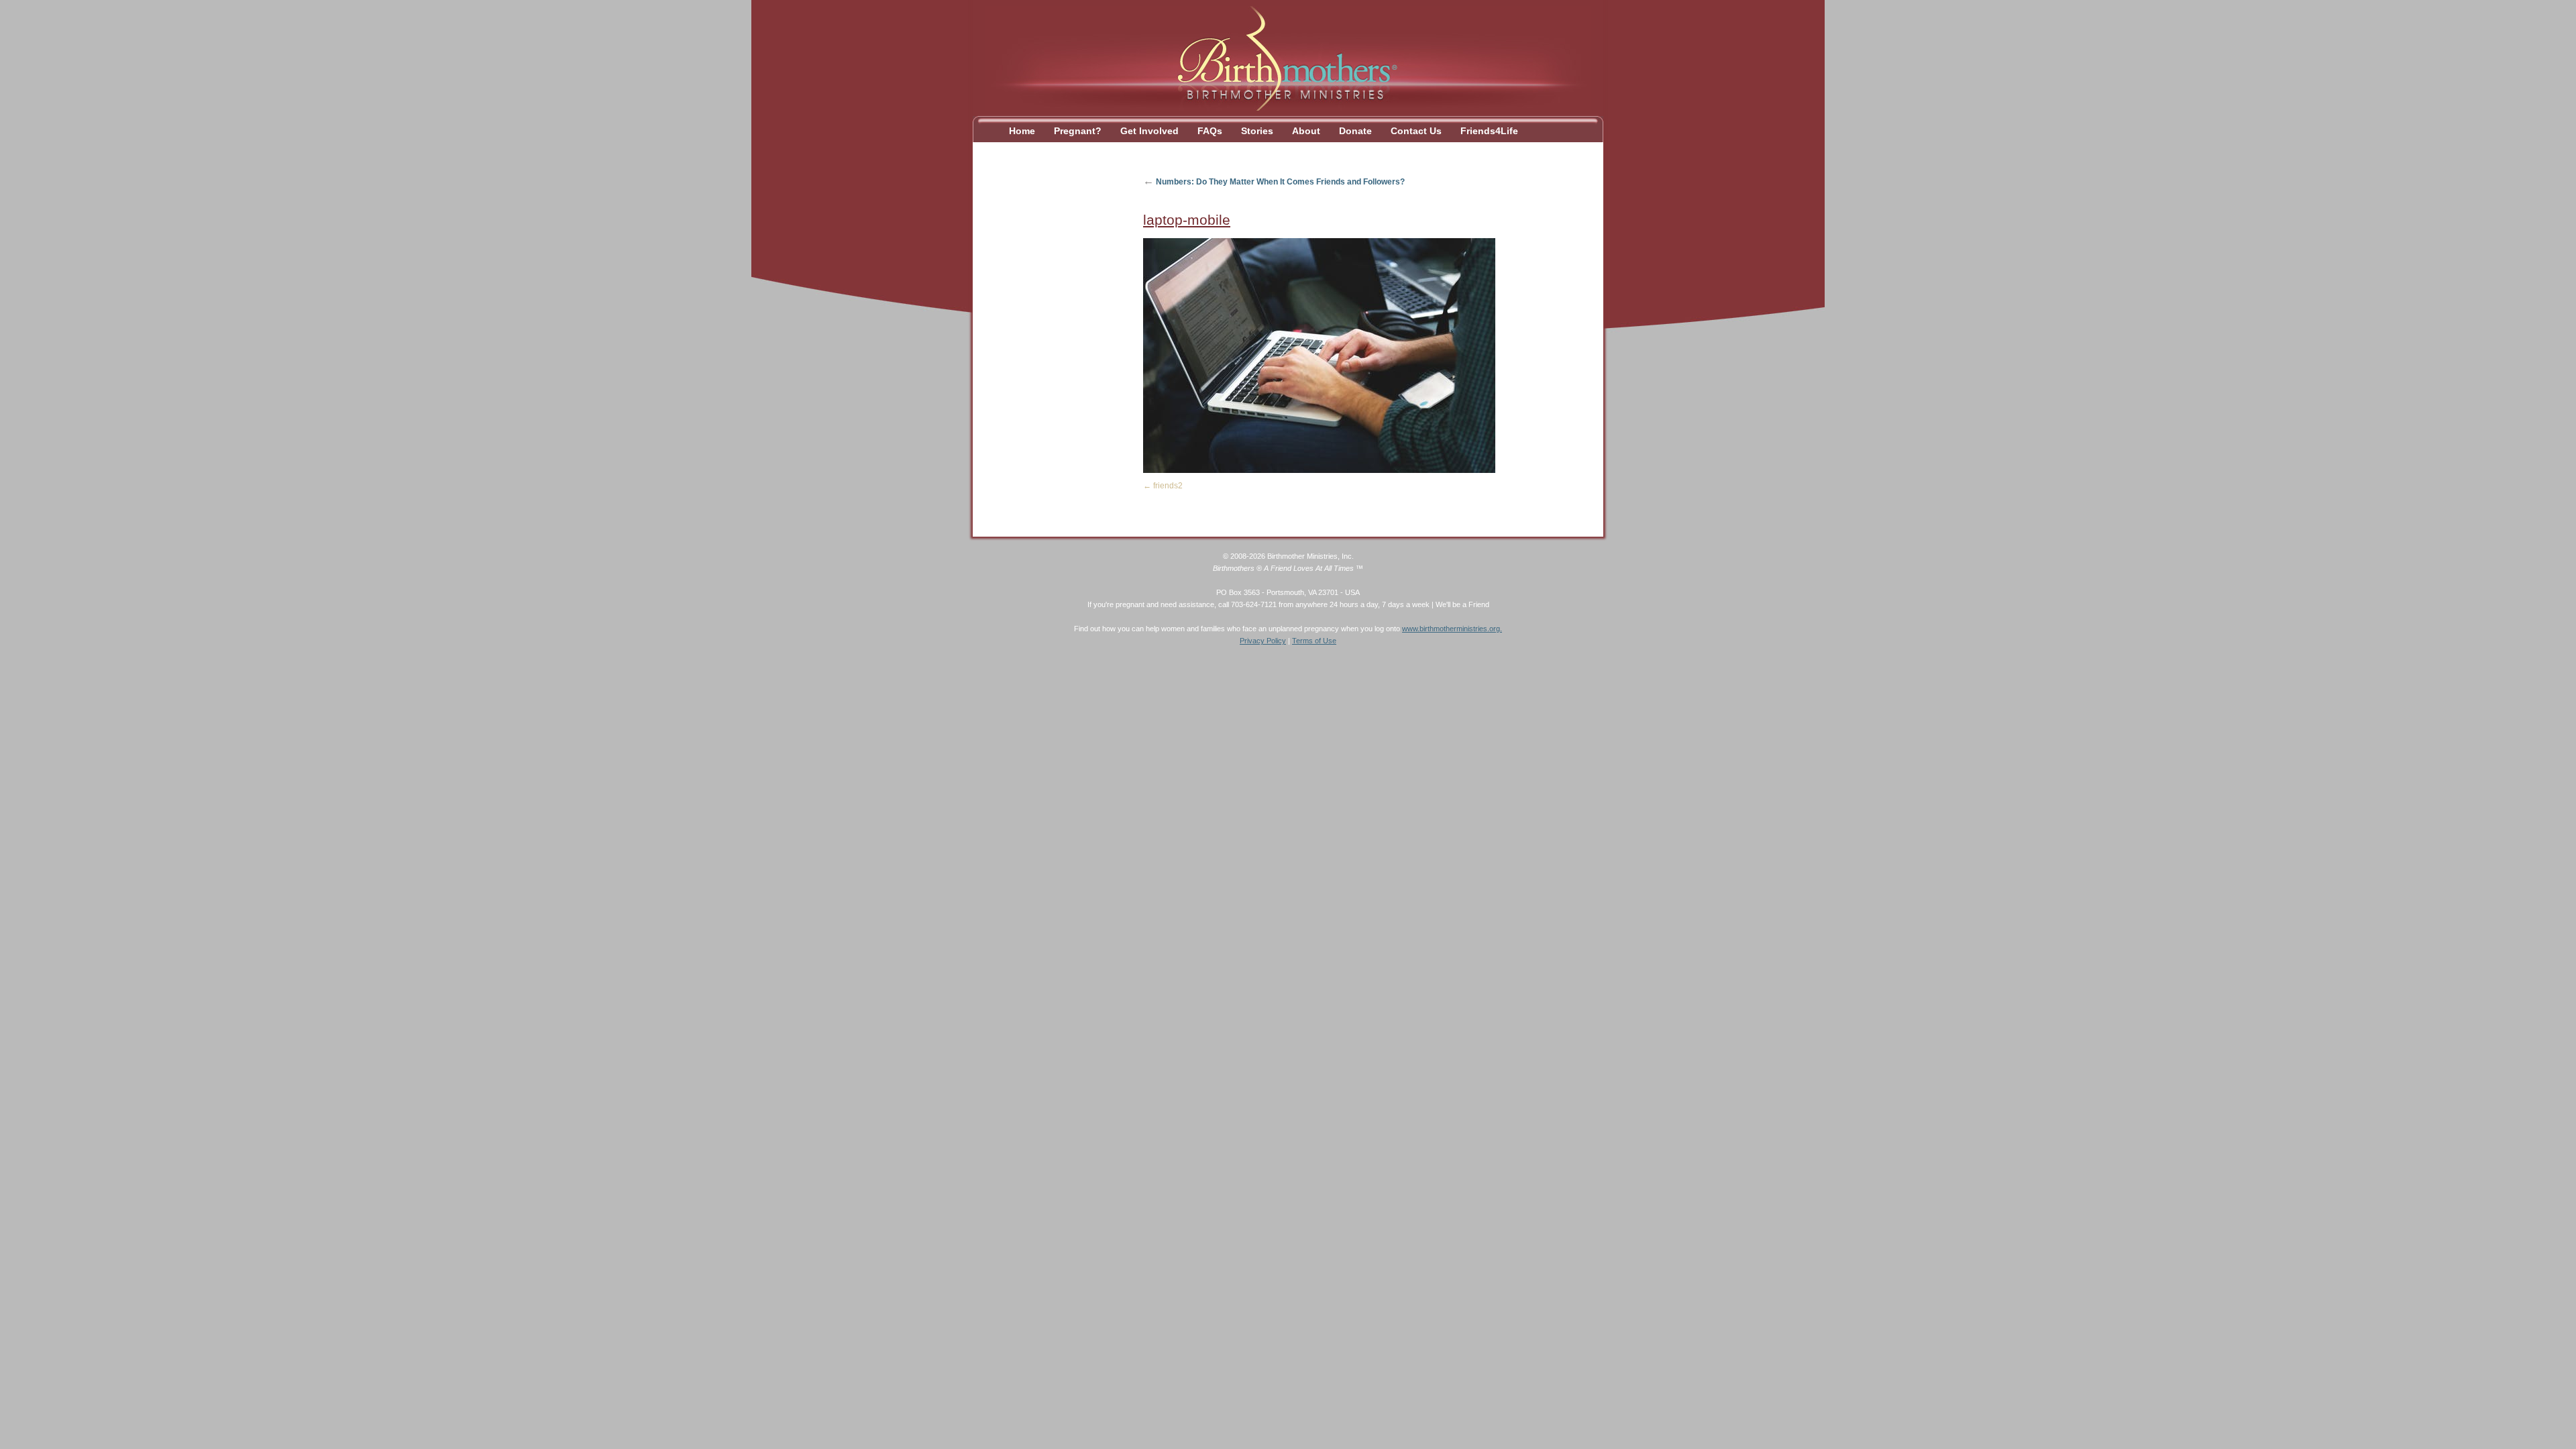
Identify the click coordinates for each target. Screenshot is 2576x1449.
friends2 (1168, 486)
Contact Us (1416, 131)
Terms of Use (1314, 641)
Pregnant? (1078, 131)
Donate (1355, 131)
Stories (1257, 131)
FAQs (1210, 131)
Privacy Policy (1263, 641)
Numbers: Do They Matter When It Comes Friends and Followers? (1274, 182)
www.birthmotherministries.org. (1452, 629)
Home (1022, 131)
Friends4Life (1489, 131)
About (1306, 131)
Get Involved (1149, 131)
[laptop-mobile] (1319, 470)
